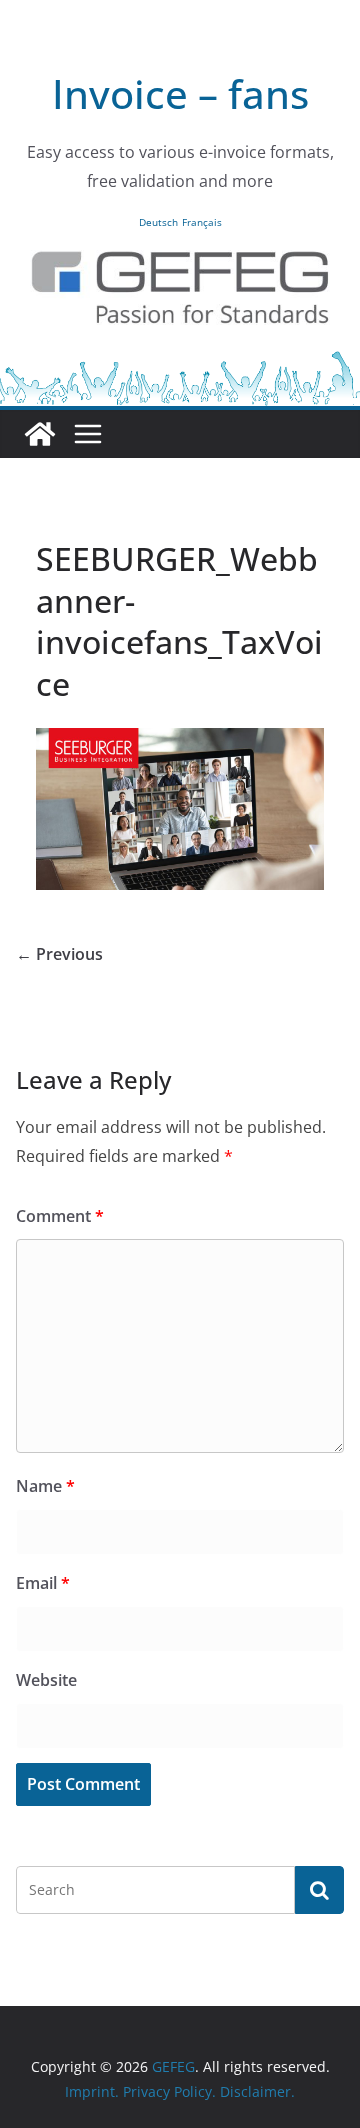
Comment (60, 1216)
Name (45, 1486)
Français (202, 222)
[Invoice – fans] (180, 363)
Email (43, 1583)
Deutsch (158, 222)
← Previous (59, 954)
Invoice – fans (180, 93)
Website (46, 1680)
